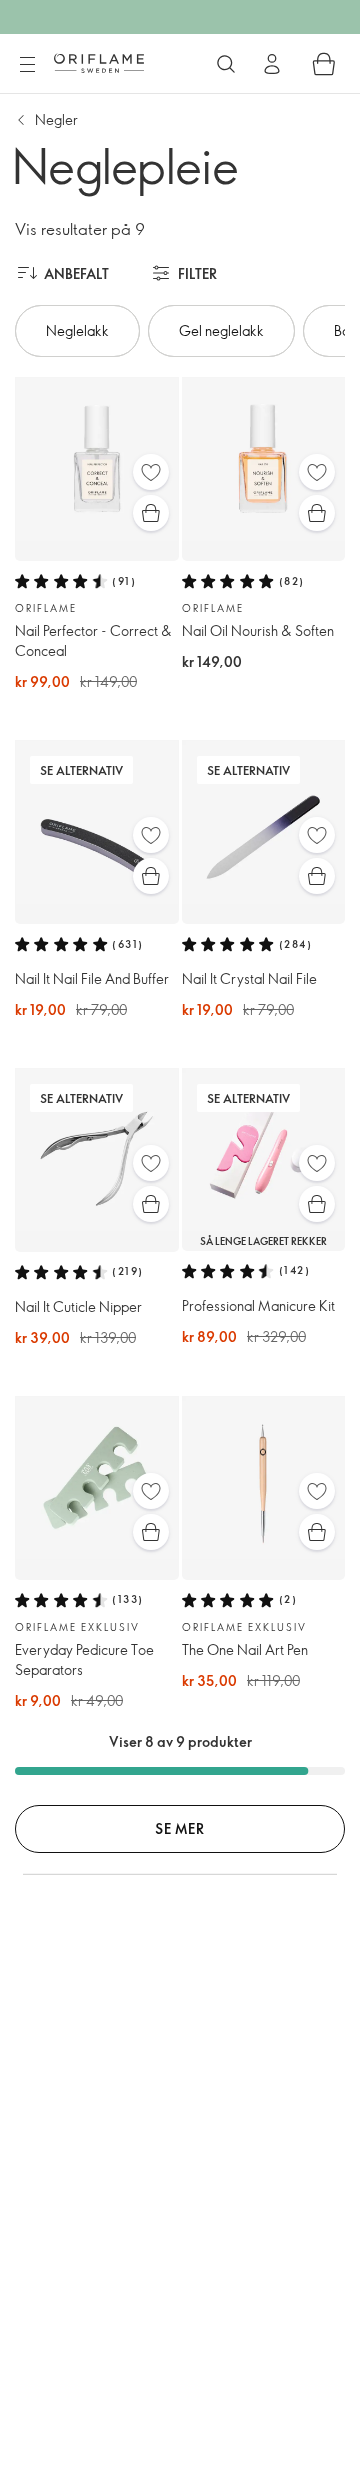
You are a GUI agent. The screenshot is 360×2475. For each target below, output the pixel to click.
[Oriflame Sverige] (99, 63)
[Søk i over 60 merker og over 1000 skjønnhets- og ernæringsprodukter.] (226, 64)
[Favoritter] (151, 472)
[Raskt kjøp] (151, 513)
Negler (56, 119)
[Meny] (27, 65)
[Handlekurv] (324, 64)
